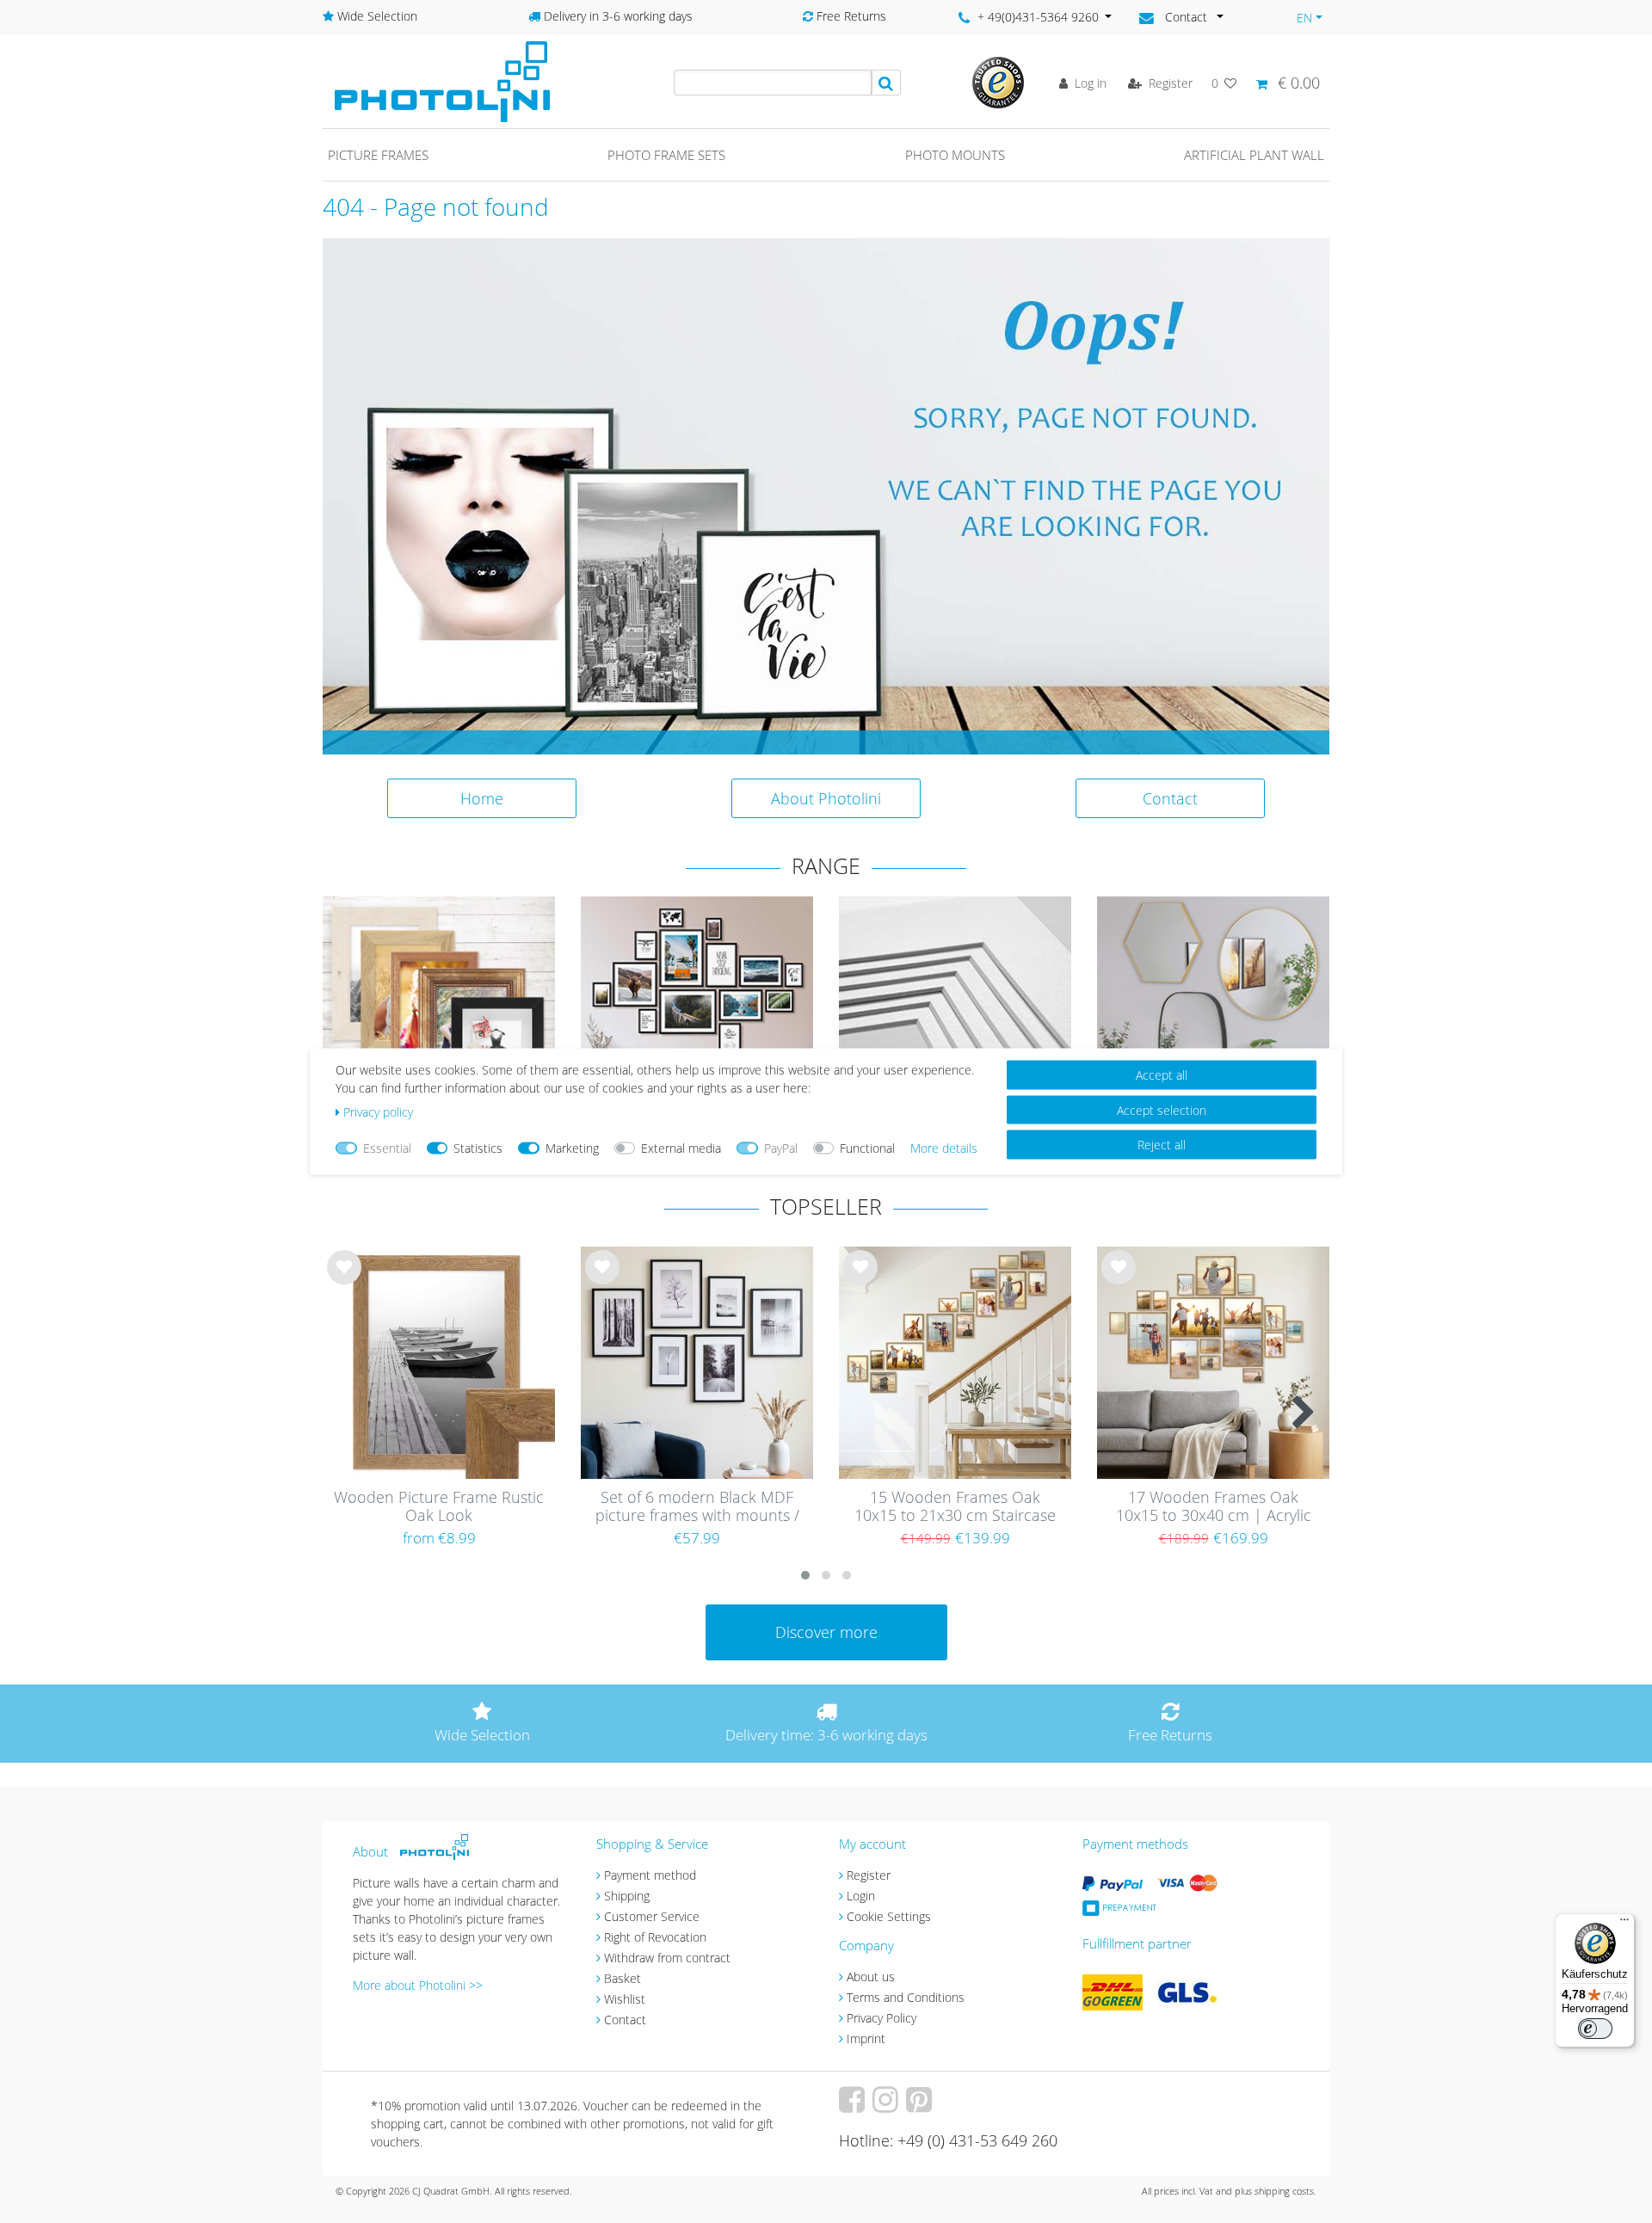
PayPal (781, 1148)
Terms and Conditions (906, 1997)
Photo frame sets (666, 155)
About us (871, 1977)
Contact (1170, 798)
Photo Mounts (955, 155)
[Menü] (1624, 1924)
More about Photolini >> (418, 1985)
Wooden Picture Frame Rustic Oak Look (439, 1507)
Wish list (344, 1281)
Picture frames (378, 155)
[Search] (886, 83)
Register (869, 1875)
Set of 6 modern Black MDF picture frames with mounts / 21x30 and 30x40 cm (697, 1507)
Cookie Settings (889, 1916)
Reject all (1162, 1145)
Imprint (866, 2038)
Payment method (650, 1875)
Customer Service (652, 1916)
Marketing (572, 1148)
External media (681, 1148)
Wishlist (625, 1999)
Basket (623, 1978)
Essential (387, 1148)
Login (861, 1896)
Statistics (478, 1148)
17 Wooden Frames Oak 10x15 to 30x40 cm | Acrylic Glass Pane (1214, 1507)
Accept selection (1162, 1109)
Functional (867, 1148)
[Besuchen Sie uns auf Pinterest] (921, 2106)
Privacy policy (378, 1112)
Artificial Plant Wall (1254, 155)
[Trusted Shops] (998, 81)
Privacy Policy (881, 2018)
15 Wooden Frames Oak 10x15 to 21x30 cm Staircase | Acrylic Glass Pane (955, 1507)
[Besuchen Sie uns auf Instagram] (888, 2106)
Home (482, 798)
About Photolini (826, 798)
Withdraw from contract (667, 1958)
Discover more (826, 1632)
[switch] (1595, 2029)
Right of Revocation (655, 1937)
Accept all (1162, 1075)
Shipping (627, 1896)
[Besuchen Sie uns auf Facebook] (854, 2106)
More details (944, 1148)
